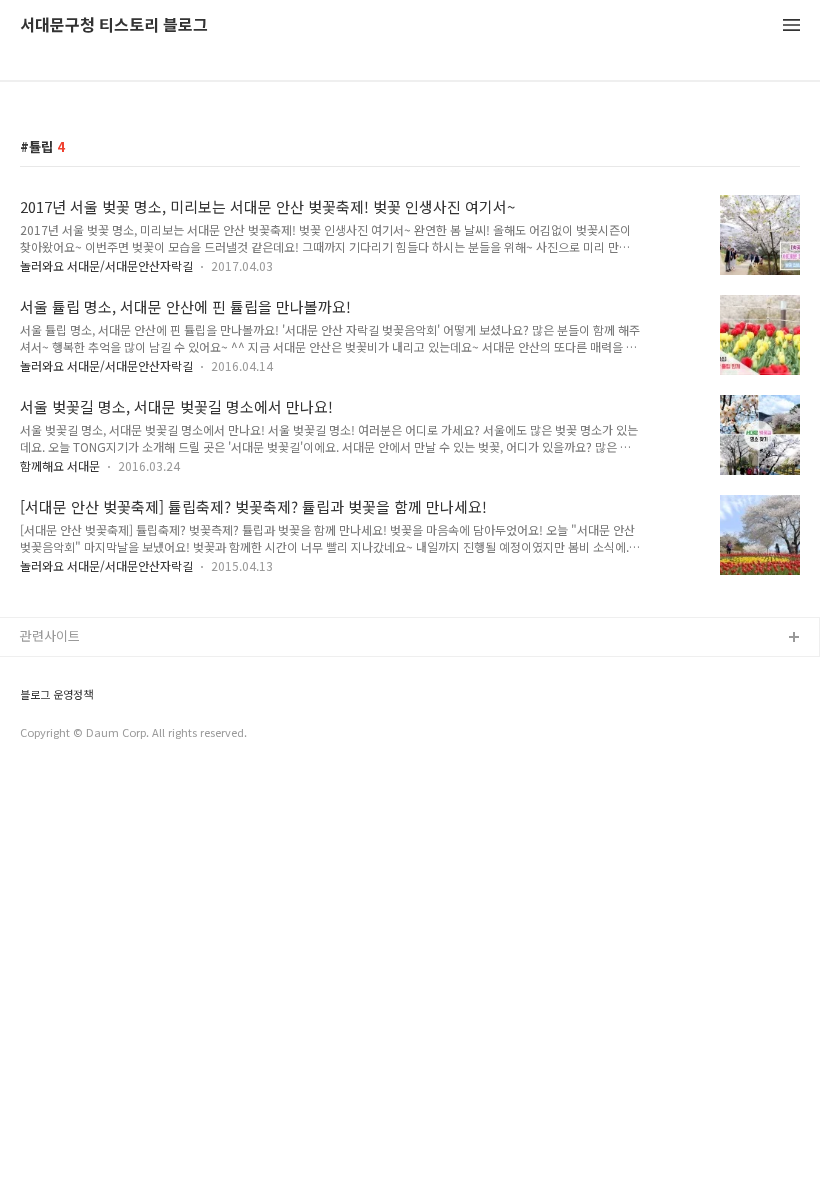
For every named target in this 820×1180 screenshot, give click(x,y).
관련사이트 (50, 635)
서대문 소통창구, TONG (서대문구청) (122, 670)
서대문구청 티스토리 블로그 (114, 25)
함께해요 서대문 (60, 465)
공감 (33, 702)
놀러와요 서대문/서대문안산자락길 (106, 265)
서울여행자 (51, 766)
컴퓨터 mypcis (62, 734)
